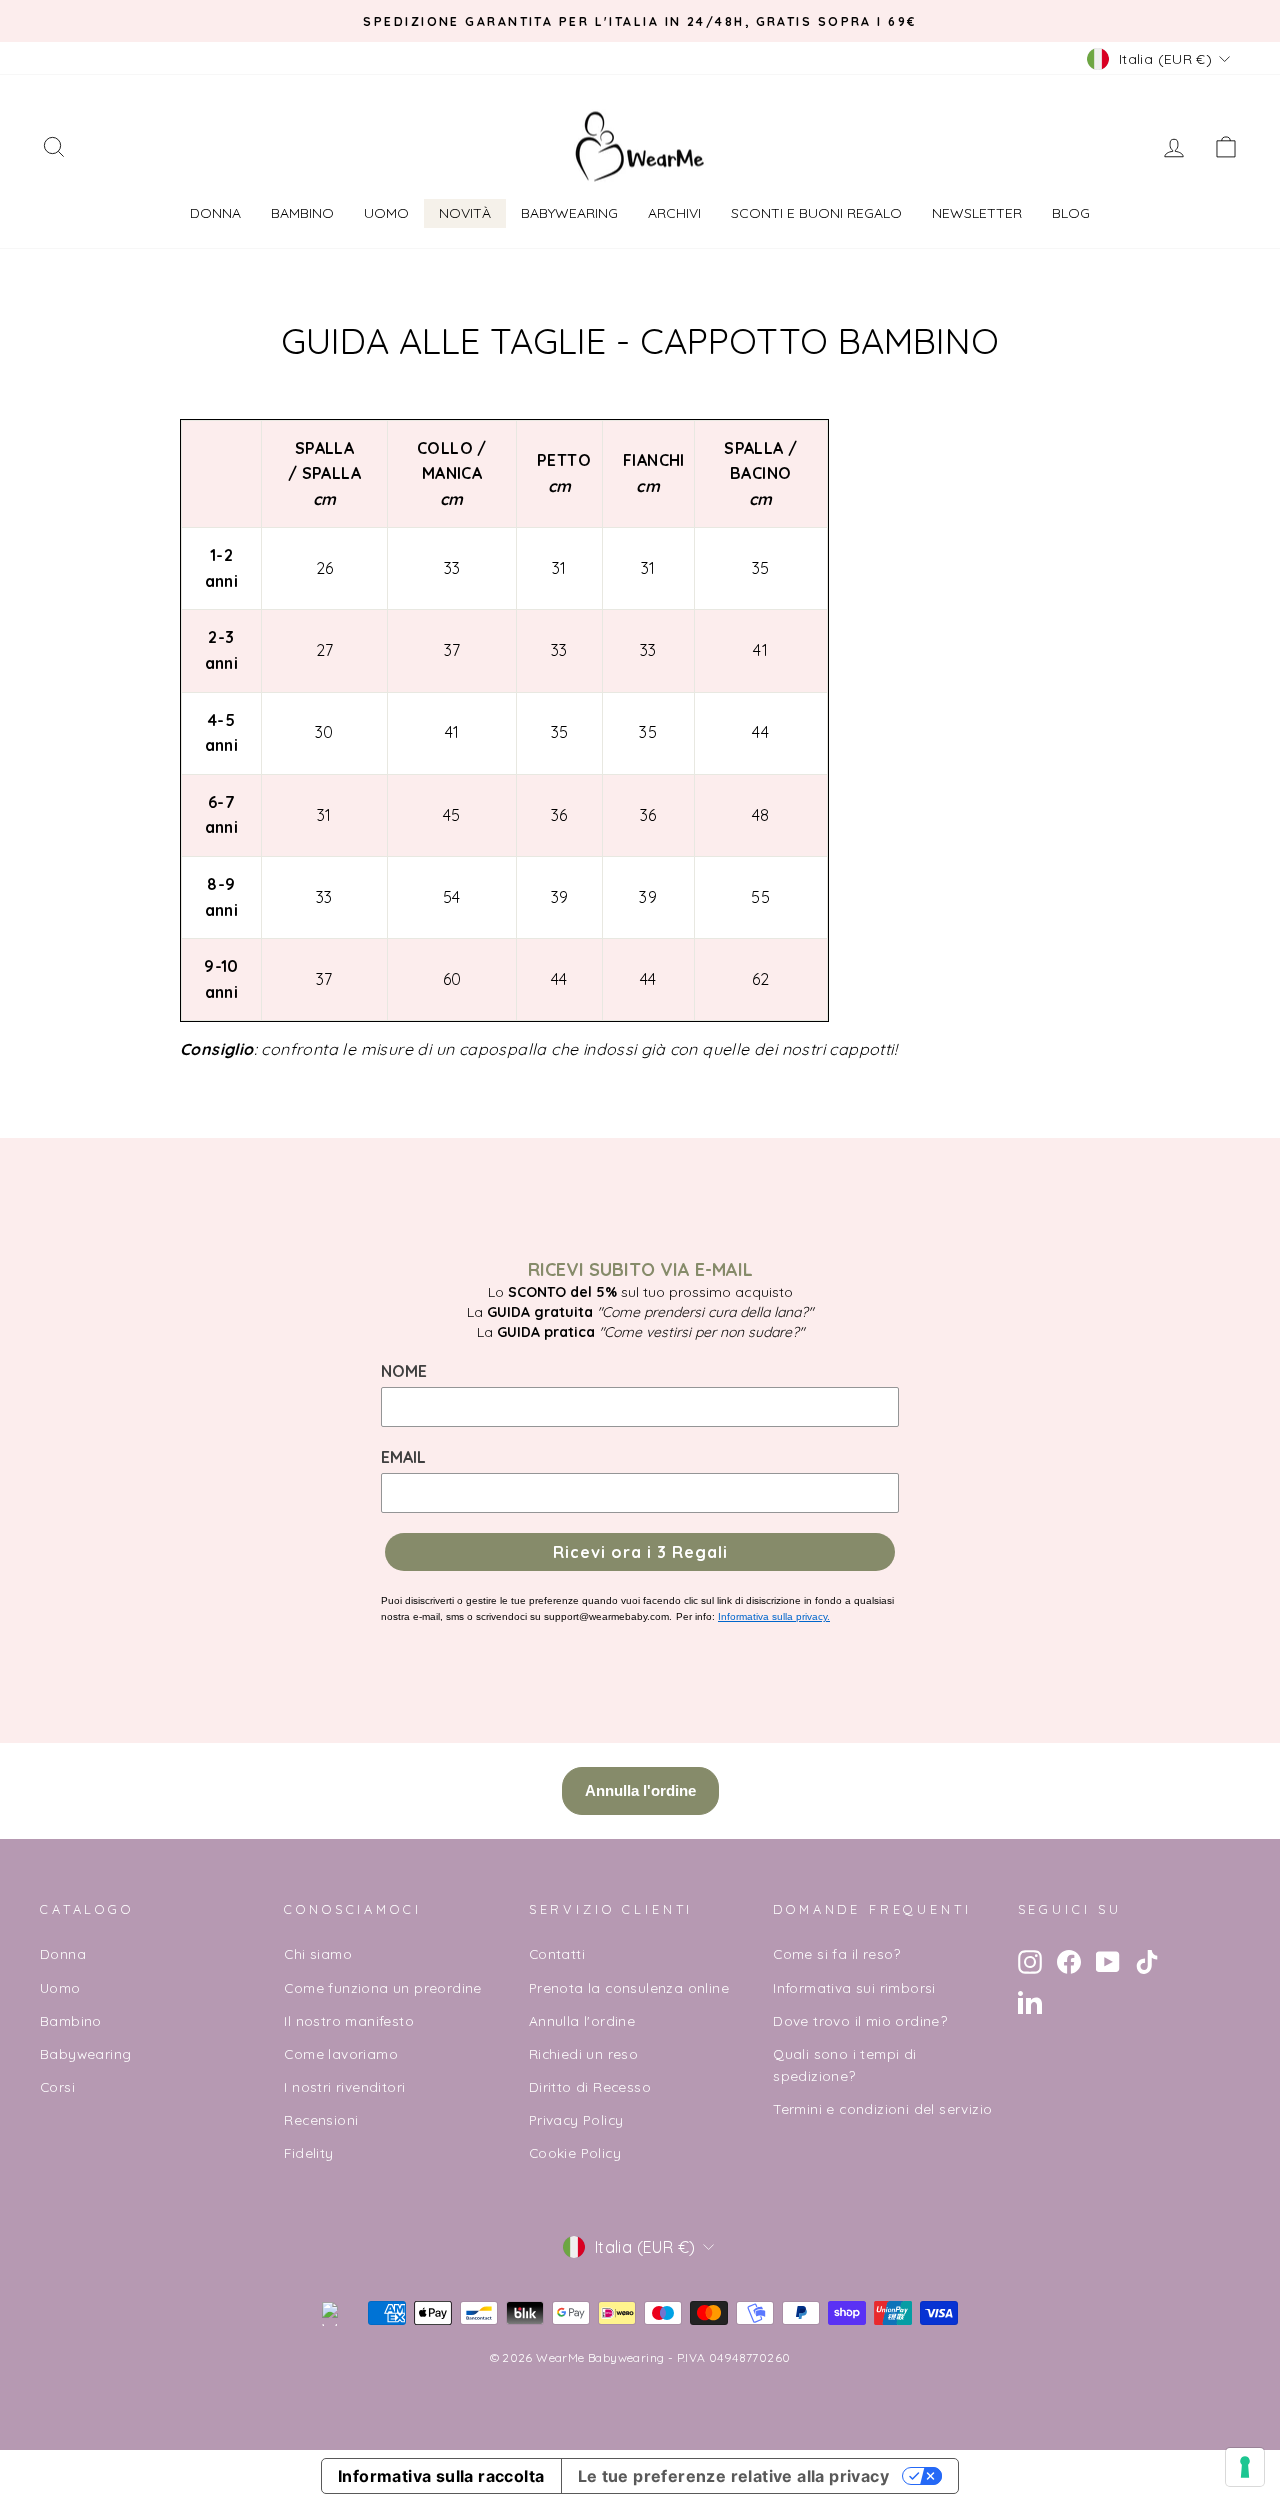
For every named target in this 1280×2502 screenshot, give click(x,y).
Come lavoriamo (341, 2053)
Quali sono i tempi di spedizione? (844, 2064)
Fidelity (308, 2152)
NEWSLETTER (977, 213)
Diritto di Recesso (590, 2086)
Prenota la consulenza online (629, 1987)
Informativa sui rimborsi (854, 1987)
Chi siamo (318, 1953)
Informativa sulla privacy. (774, 1616)
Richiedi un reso (583, 2053)
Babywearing (569, 213)
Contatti (557, 1953)
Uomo (386, 213)
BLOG (1071, 213)
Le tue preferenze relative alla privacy (734, 2476)
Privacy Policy (576, 2119)
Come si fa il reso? (837, 1953)
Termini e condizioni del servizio (882, 2108)
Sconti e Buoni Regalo (816, 213)
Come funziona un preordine (382, 1987)
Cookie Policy (575, 2152)
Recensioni (321, 2119)
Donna (215, 213)
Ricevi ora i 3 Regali (640, 1552)
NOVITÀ (465, 213)
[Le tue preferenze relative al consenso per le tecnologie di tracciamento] (1245, 2467)
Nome (404, 1371)
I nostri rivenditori (344, 2086)
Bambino (302, 213)
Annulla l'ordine (582, 2020)
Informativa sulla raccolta (441, 2476)
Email (403, 1457)
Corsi (57, 2086)
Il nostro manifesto (349, 2020)
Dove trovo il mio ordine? (860, 2020)
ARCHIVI (674, 213)
